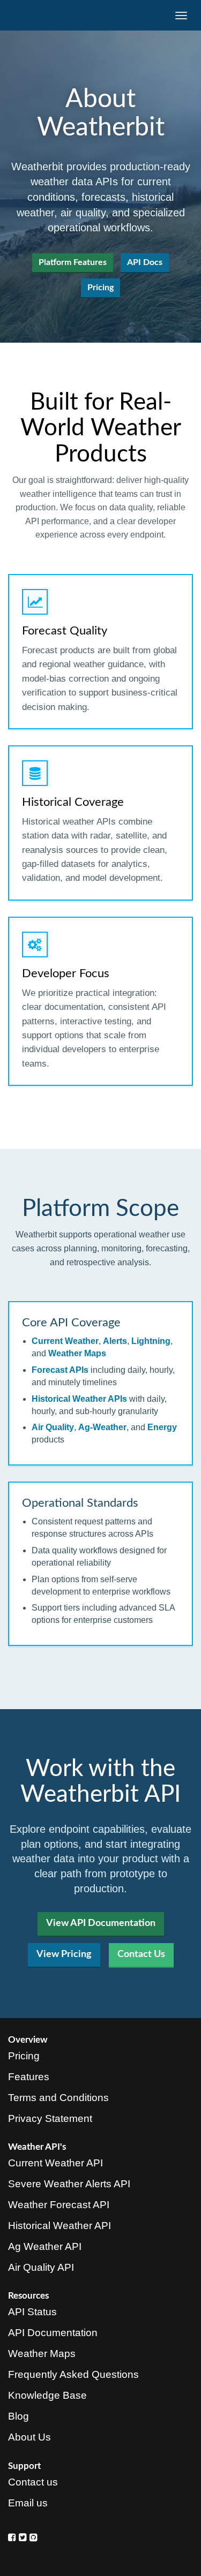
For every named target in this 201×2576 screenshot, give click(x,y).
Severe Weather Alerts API (69, 2184)
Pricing (100, 288)
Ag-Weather (102, 1427)
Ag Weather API (45, 2246)
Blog (18, 2416)
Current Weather (65, 1341)
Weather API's (37, 2147)
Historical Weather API (59, 2226)
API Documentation (53, 2333)
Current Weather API (55, 2163)
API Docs (145, 262)
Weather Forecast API (59, 2205)
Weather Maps (77, 1353)
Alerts (115, 1341)
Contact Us (141, 1954)
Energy (162, 1427)
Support (24, 2466)
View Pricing (64, 1954)
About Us (29, 2437)
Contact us (33, 2482)
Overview (28, 2040)
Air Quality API (41, 2267)
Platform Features (73, 262)
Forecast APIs (60, 1370)
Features (29, 2077)
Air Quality (53, 1427)
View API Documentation (101, 1923)
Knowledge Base (47, 2395)
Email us (28, 2503)
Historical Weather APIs (79, 1399)
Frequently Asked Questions (73, 2374)
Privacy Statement (50, 2118)
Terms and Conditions (58, 2098)
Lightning (151, 1341)
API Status (32, 2312)
